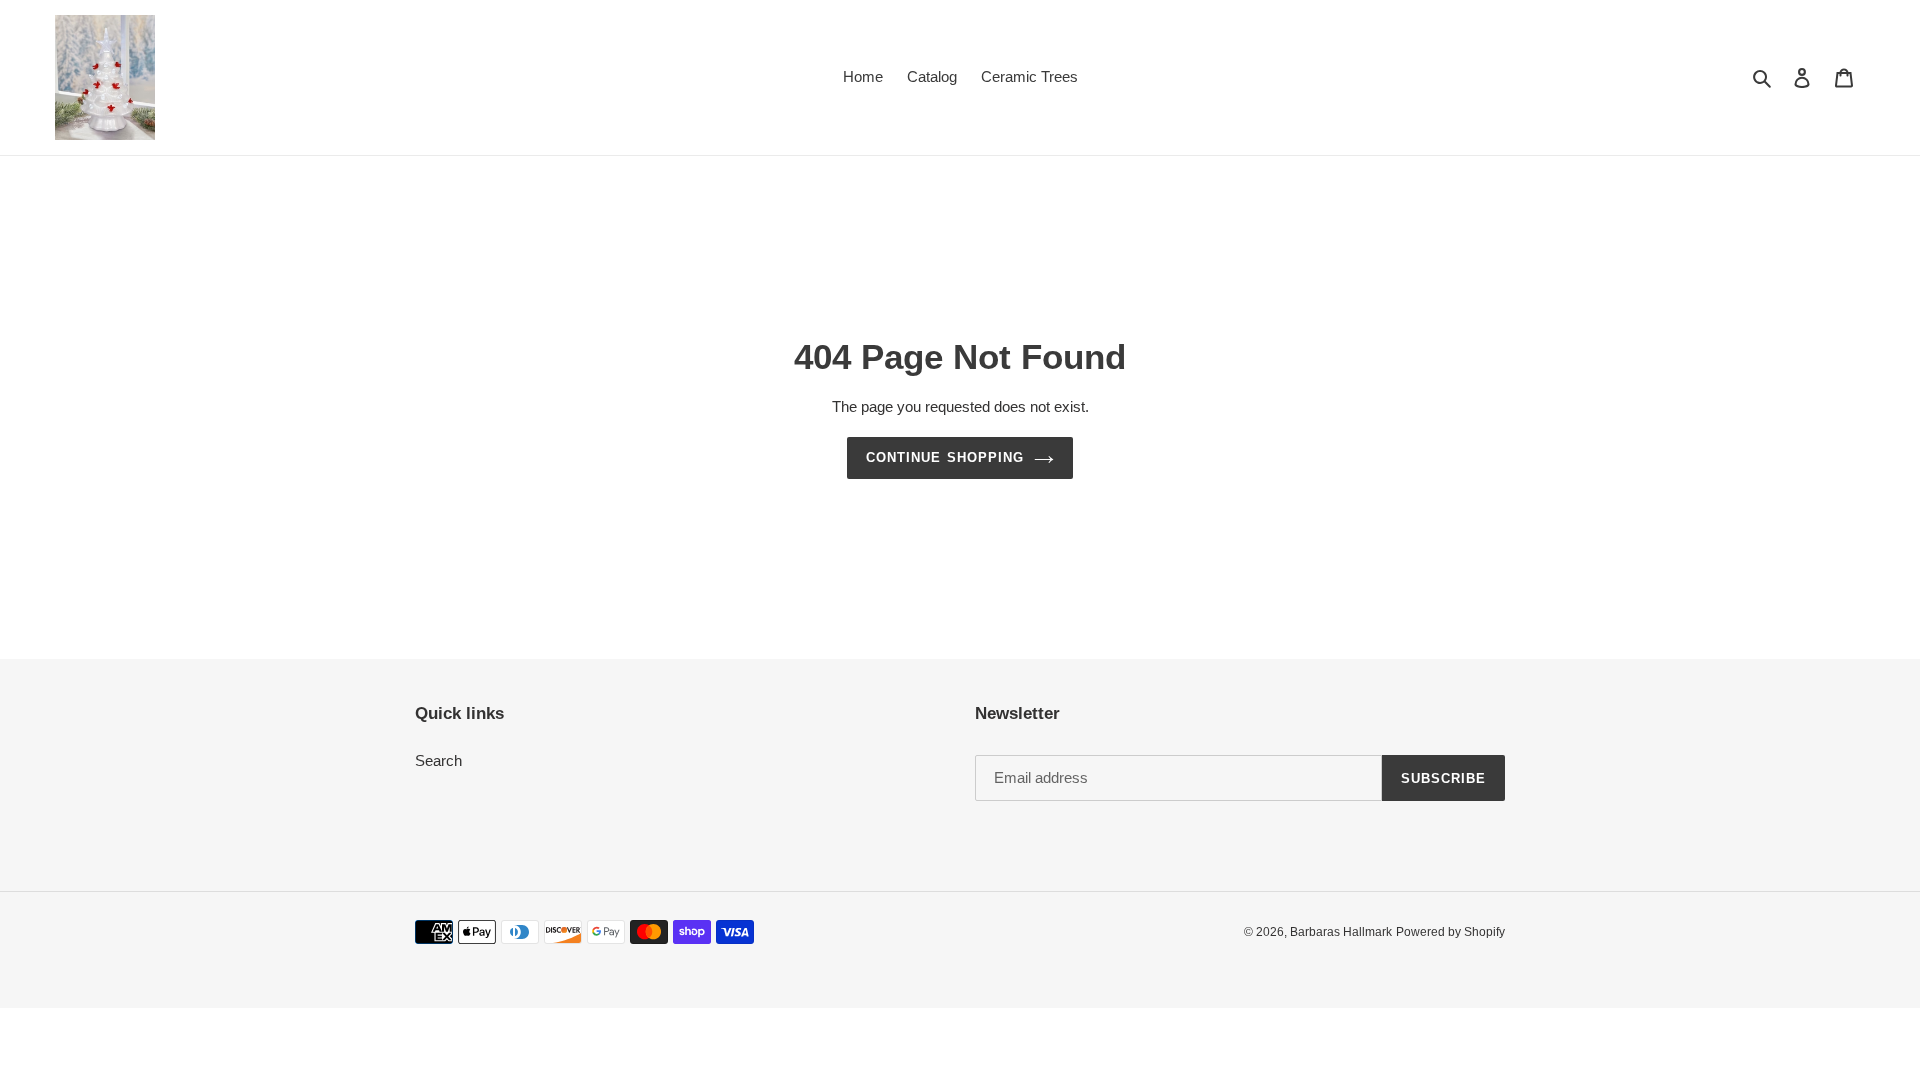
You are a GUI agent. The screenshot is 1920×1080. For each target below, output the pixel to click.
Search (438, 760)
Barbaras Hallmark (1341, 932)
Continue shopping (945, 457)
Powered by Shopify (1450, 932)
